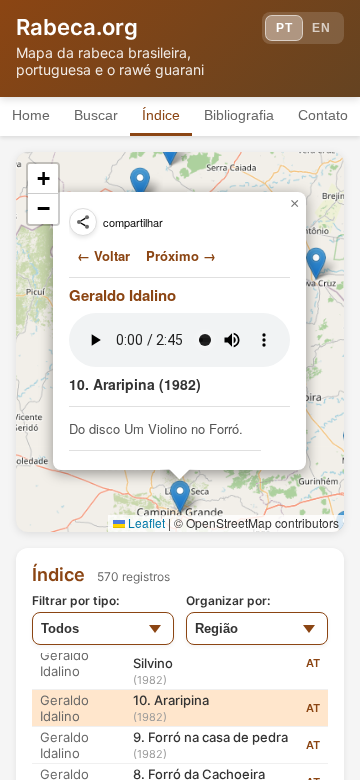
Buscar (96, 115)
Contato (323, 115)
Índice (161, 115)
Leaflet (145, 522)
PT (284, 28)
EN (321, 28)
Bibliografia (239, 115)
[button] (140, 183)
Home (31, 115)
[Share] (83, 222)
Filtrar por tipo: (75, 600)
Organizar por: (228, 600)
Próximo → (181, 255)
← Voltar (103, 255)
